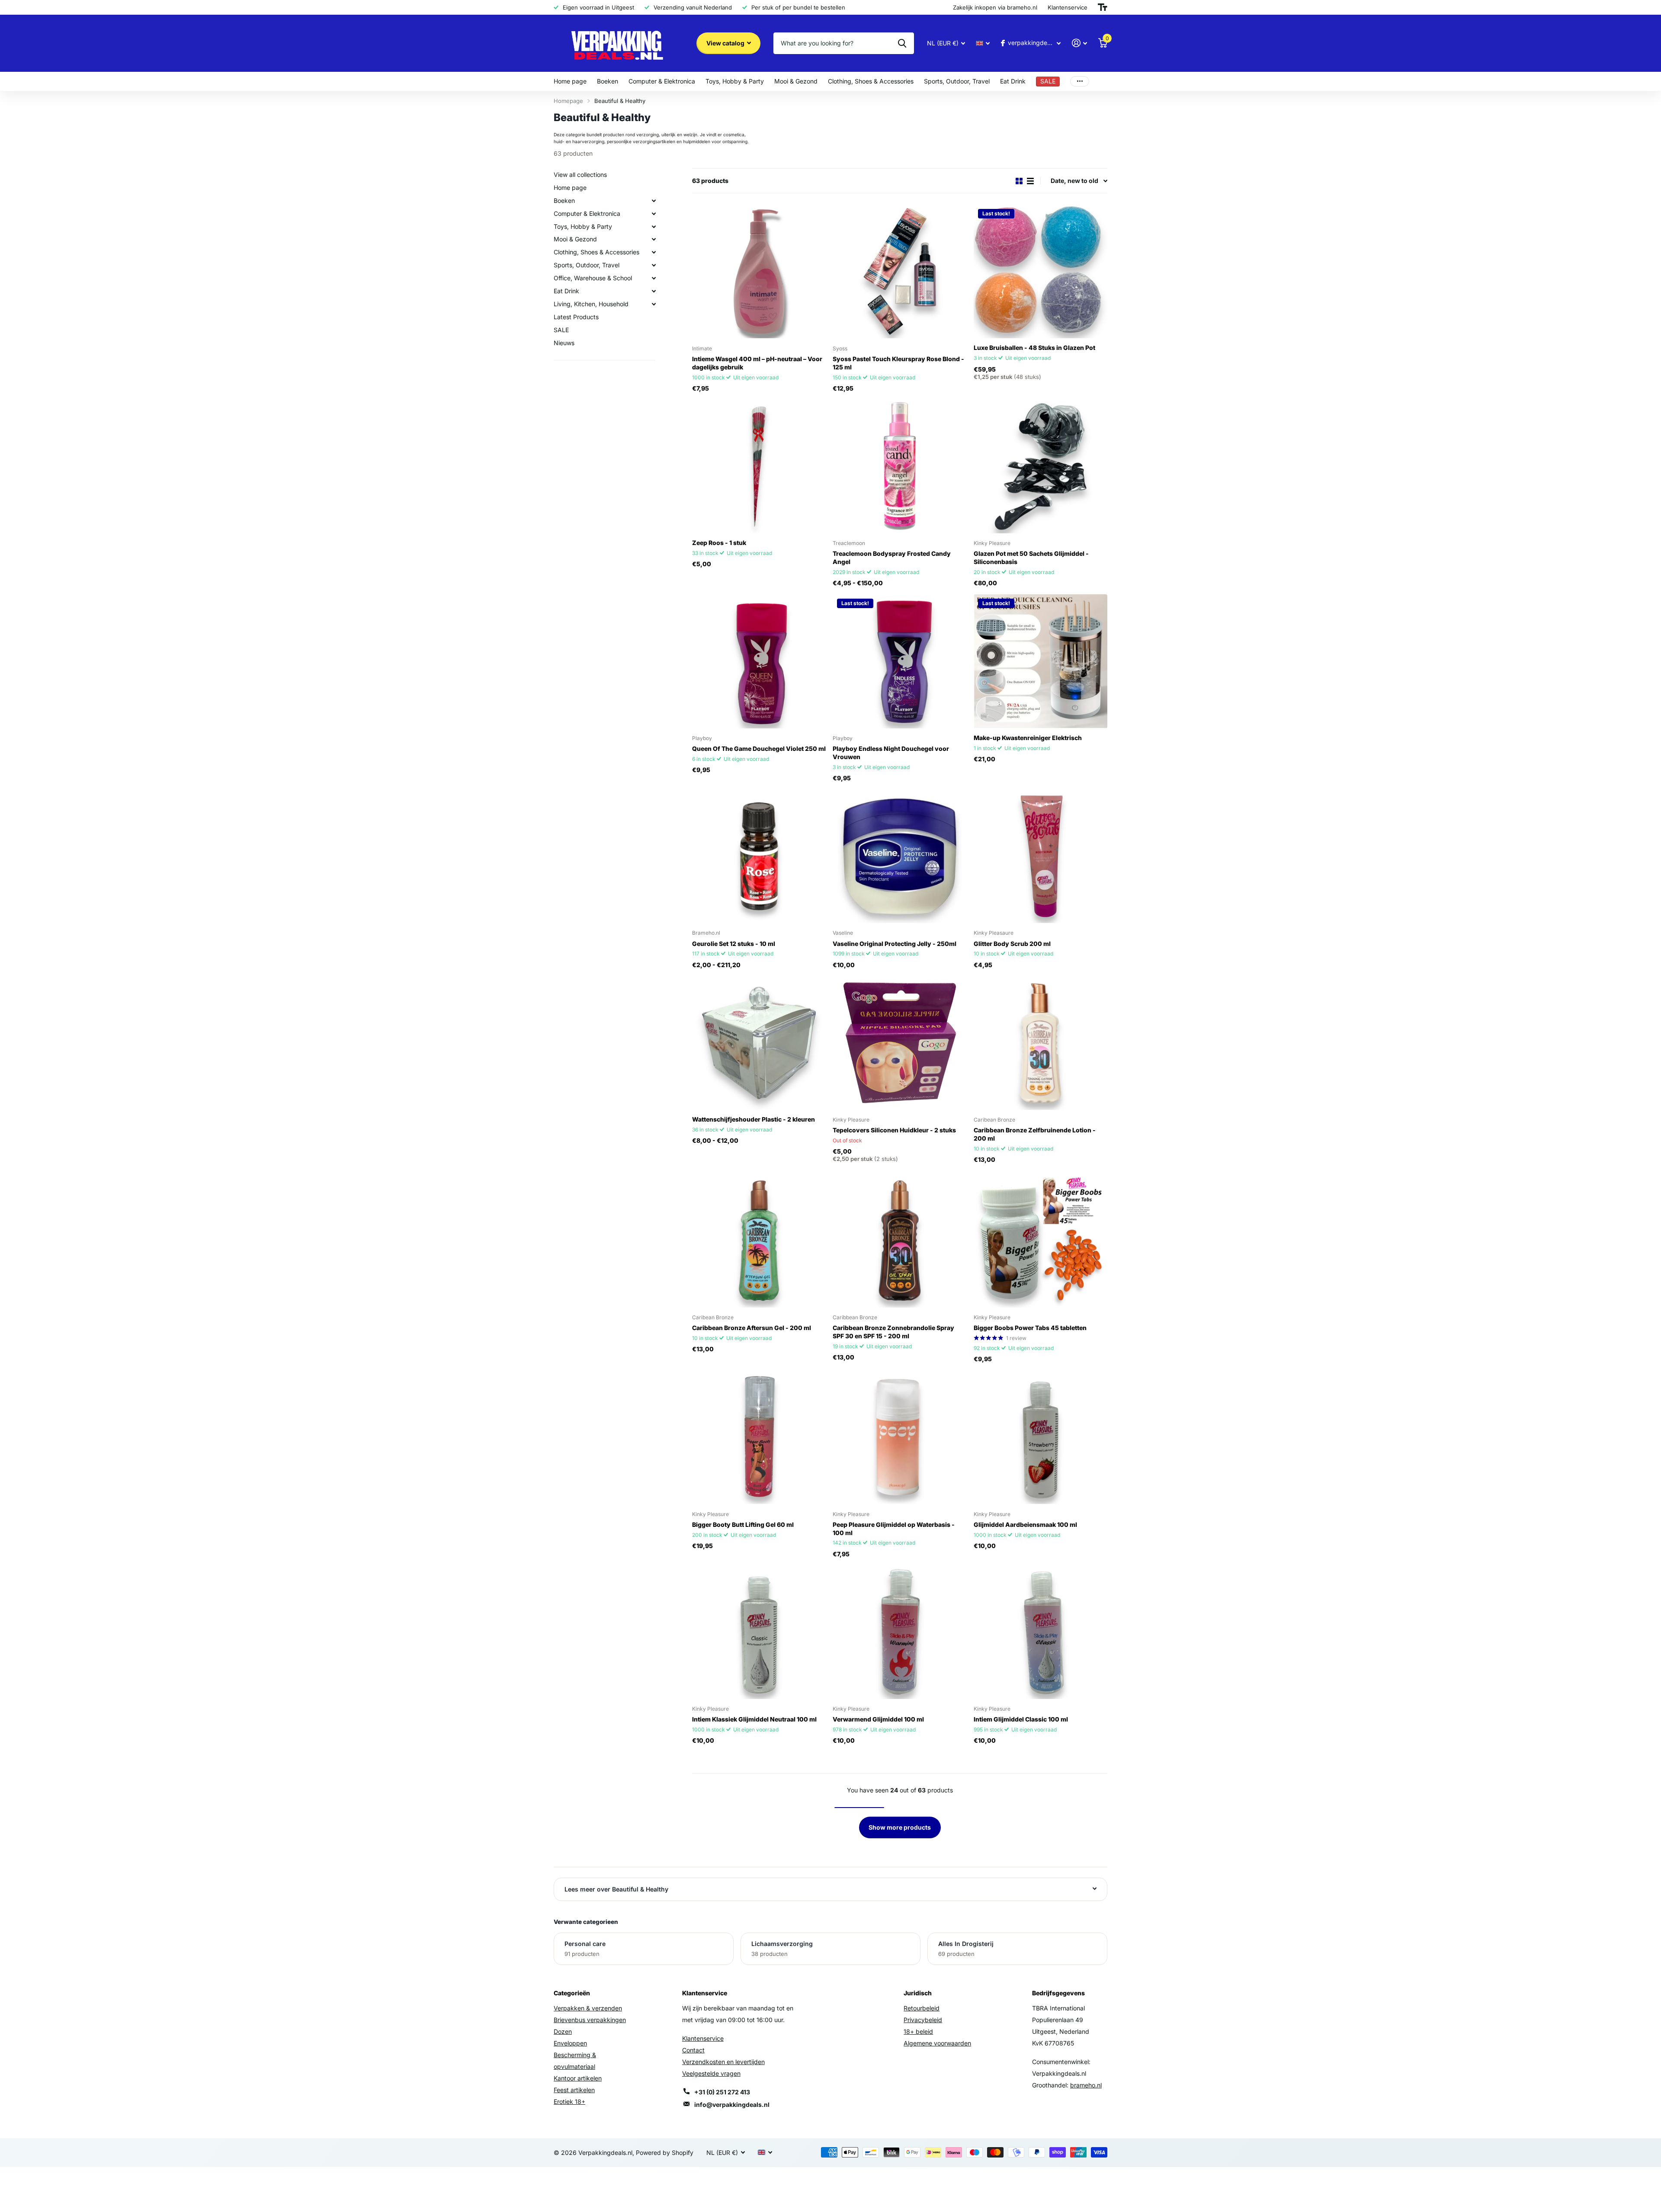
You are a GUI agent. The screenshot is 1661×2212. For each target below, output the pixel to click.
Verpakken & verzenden (588, 2008)
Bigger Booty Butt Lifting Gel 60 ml (743, 1524)
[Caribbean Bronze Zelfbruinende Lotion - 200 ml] (1041, 1043)
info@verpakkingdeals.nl (732, 2105)
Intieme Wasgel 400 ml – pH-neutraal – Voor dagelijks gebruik (757, 363)
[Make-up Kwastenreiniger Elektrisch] (1041, 661)
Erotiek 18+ (569, 2101)
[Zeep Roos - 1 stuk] (759, 466)
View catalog (726, 43)
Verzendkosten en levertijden (723, 2062)
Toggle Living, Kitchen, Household (654, 304)
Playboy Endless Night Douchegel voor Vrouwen (891, 753)
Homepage (568, 101)
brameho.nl (1086, 2085)
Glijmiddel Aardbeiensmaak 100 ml (1025, 1524)
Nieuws (564, 343)
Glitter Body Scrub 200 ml (1012, 944)
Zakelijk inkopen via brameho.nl (995, 7)
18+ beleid (918, 2031)
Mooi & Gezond (796, 81)
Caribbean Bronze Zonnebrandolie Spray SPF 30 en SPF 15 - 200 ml (893, 1332)
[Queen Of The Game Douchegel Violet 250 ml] (759, 661)
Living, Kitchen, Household (591, 304)
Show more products (900, 1827)
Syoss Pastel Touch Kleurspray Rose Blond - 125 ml (898, 363)
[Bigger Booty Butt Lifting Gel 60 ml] (759, 1437)
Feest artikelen (574, 2090)
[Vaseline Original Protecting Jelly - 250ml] (899, 856)
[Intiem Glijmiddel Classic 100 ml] (1041, 1632)
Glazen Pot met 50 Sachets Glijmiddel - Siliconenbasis (1031, 558)
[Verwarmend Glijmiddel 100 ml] (899, 1632)
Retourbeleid (922, 2008)
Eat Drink (1013, 81)
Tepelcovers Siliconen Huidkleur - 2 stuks (894, 1130)
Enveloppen (570, 2043)
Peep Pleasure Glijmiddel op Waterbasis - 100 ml (894, 1529)
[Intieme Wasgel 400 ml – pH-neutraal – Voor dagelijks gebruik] (759, 271)
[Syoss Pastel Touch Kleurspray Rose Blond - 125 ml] (899, 271)
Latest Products (576, 317)
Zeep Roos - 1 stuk (719, 543)
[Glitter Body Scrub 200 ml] (1041, 856)
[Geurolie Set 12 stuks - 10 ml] (759, 856)
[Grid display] (1019, 181)
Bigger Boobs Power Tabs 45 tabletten (1030, 1328)
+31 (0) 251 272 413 (722, 2092)
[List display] (1030, 181)
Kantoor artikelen (578, 2078)
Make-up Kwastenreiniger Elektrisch (1028, 738)
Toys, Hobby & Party (735, 81)
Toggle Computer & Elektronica (654, 214)
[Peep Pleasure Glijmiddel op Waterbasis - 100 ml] (899, 1437)
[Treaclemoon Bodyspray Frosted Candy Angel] (899, 466)
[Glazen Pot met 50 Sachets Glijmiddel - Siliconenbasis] (1041, 466)
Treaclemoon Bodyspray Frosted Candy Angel (892, 558)
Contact (693, 2050)
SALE (561, 330)
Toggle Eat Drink (654, 291)
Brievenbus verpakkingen (590, 2020)
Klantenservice (703, 2038)
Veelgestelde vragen (711, 2073)
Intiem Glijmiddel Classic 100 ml (1021, 1719)
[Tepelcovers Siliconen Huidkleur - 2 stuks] (899, 1043)
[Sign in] (1079, 43)
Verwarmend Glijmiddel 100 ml (878, 1719)
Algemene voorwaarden (937, 2043)
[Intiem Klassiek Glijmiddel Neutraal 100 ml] (759, 1632)
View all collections (580, 175)
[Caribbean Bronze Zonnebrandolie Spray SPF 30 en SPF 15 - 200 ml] (899, 1240)
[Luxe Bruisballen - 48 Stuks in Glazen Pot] (1041, 271)
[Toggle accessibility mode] (1103, 7)
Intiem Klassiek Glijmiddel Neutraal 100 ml (754, 1719)
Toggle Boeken (654, 201)
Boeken (608, 81)
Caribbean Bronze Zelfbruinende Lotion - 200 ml (1035, 1134)
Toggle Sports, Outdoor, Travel (654, 266)
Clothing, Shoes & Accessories (871, 81)
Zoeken (902, 43)
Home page (570, 81)
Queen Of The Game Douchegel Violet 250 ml (759, 749)
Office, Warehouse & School (593, 278)
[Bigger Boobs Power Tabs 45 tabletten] (1041, 1240)
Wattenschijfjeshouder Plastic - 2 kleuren (754, 1119)
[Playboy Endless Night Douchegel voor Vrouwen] (899, 661)
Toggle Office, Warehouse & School (654, 278)
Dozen (563, 2031)
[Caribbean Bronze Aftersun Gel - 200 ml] (759, 1240)
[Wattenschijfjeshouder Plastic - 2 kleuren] (759, 1043)
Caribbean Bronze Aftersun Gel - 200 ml (752, 1328)
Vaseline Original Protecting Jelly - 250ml (895, 944)
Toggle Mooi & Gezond (654, 240)
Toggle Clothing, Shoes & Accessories (654, 253)
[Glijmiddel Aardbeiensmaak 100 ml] (1041, 1437)
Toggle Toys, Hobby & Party (654, 227)
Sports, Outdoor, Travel (957, 81)
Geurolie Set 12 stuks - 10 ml (734, 944)
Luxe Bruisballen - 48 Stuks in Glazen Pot (1034, 348)
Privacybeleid (923, 2020)
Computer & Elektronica (662, 81)
